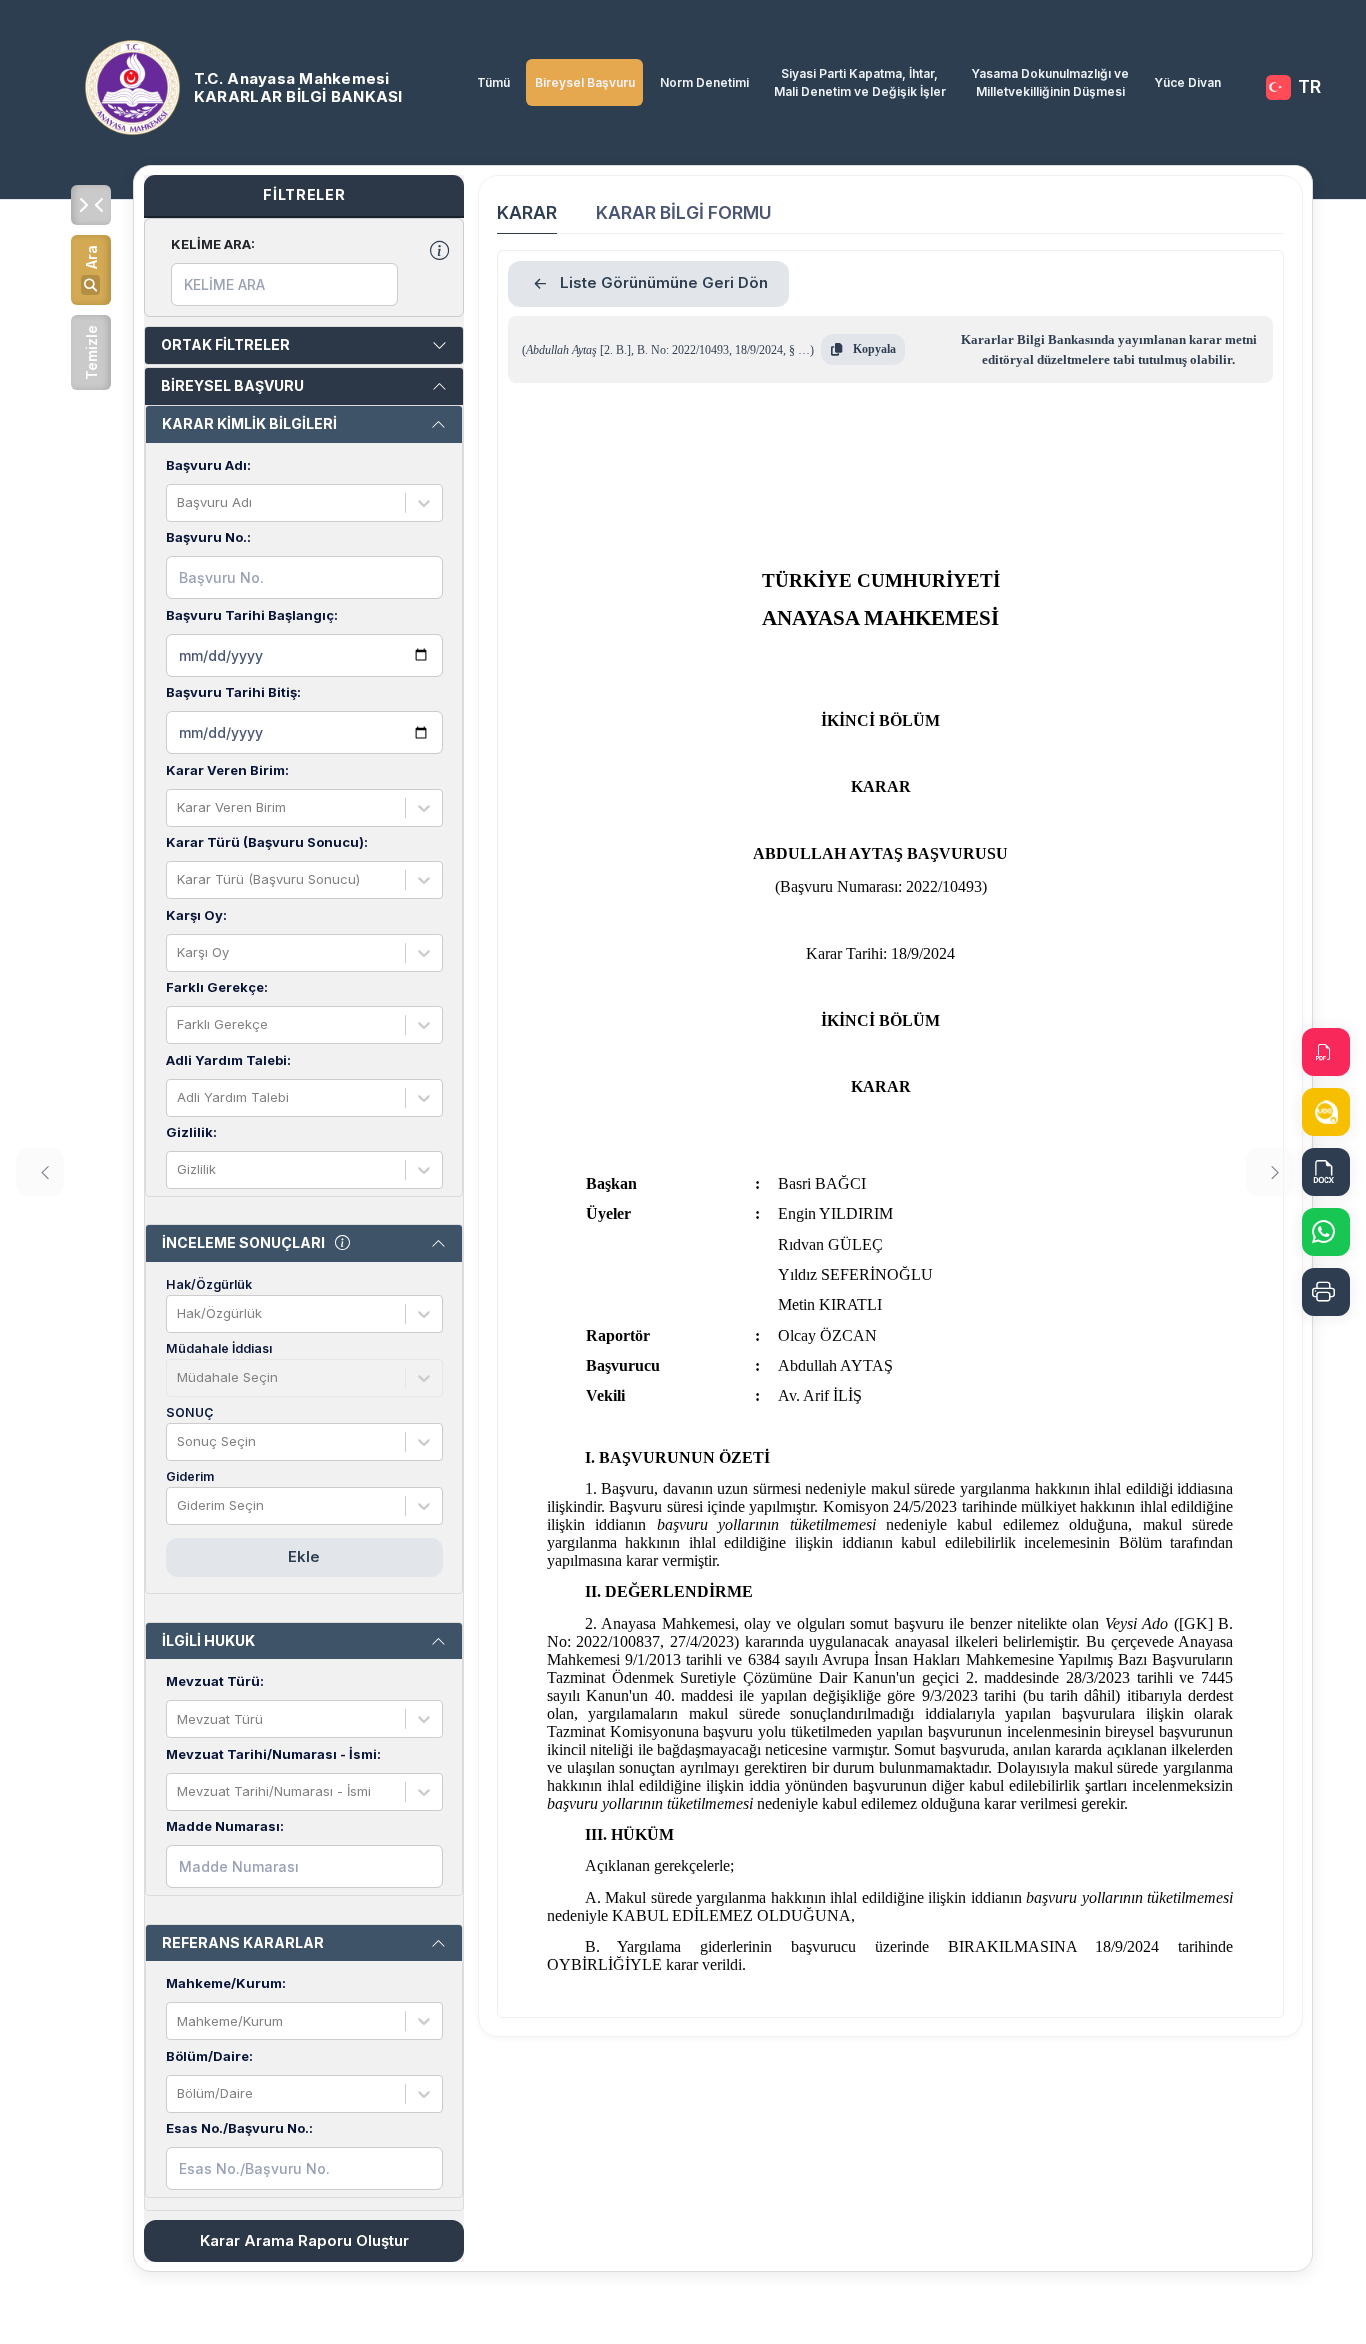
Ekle (304, 1556)
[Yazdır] (1326, 1292)
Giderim (190, 1476)
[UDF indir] (1326, 1112)
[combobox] (179, 503)
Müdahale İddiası (219, 1348)
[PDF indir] (1326, 1052)
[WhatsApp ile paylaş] (1326, 1232)
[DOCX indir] (1326, 1172)
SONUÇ (189, 1412)
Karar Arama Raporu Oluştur (304, 2240)
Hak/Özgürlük (209, 1284)
